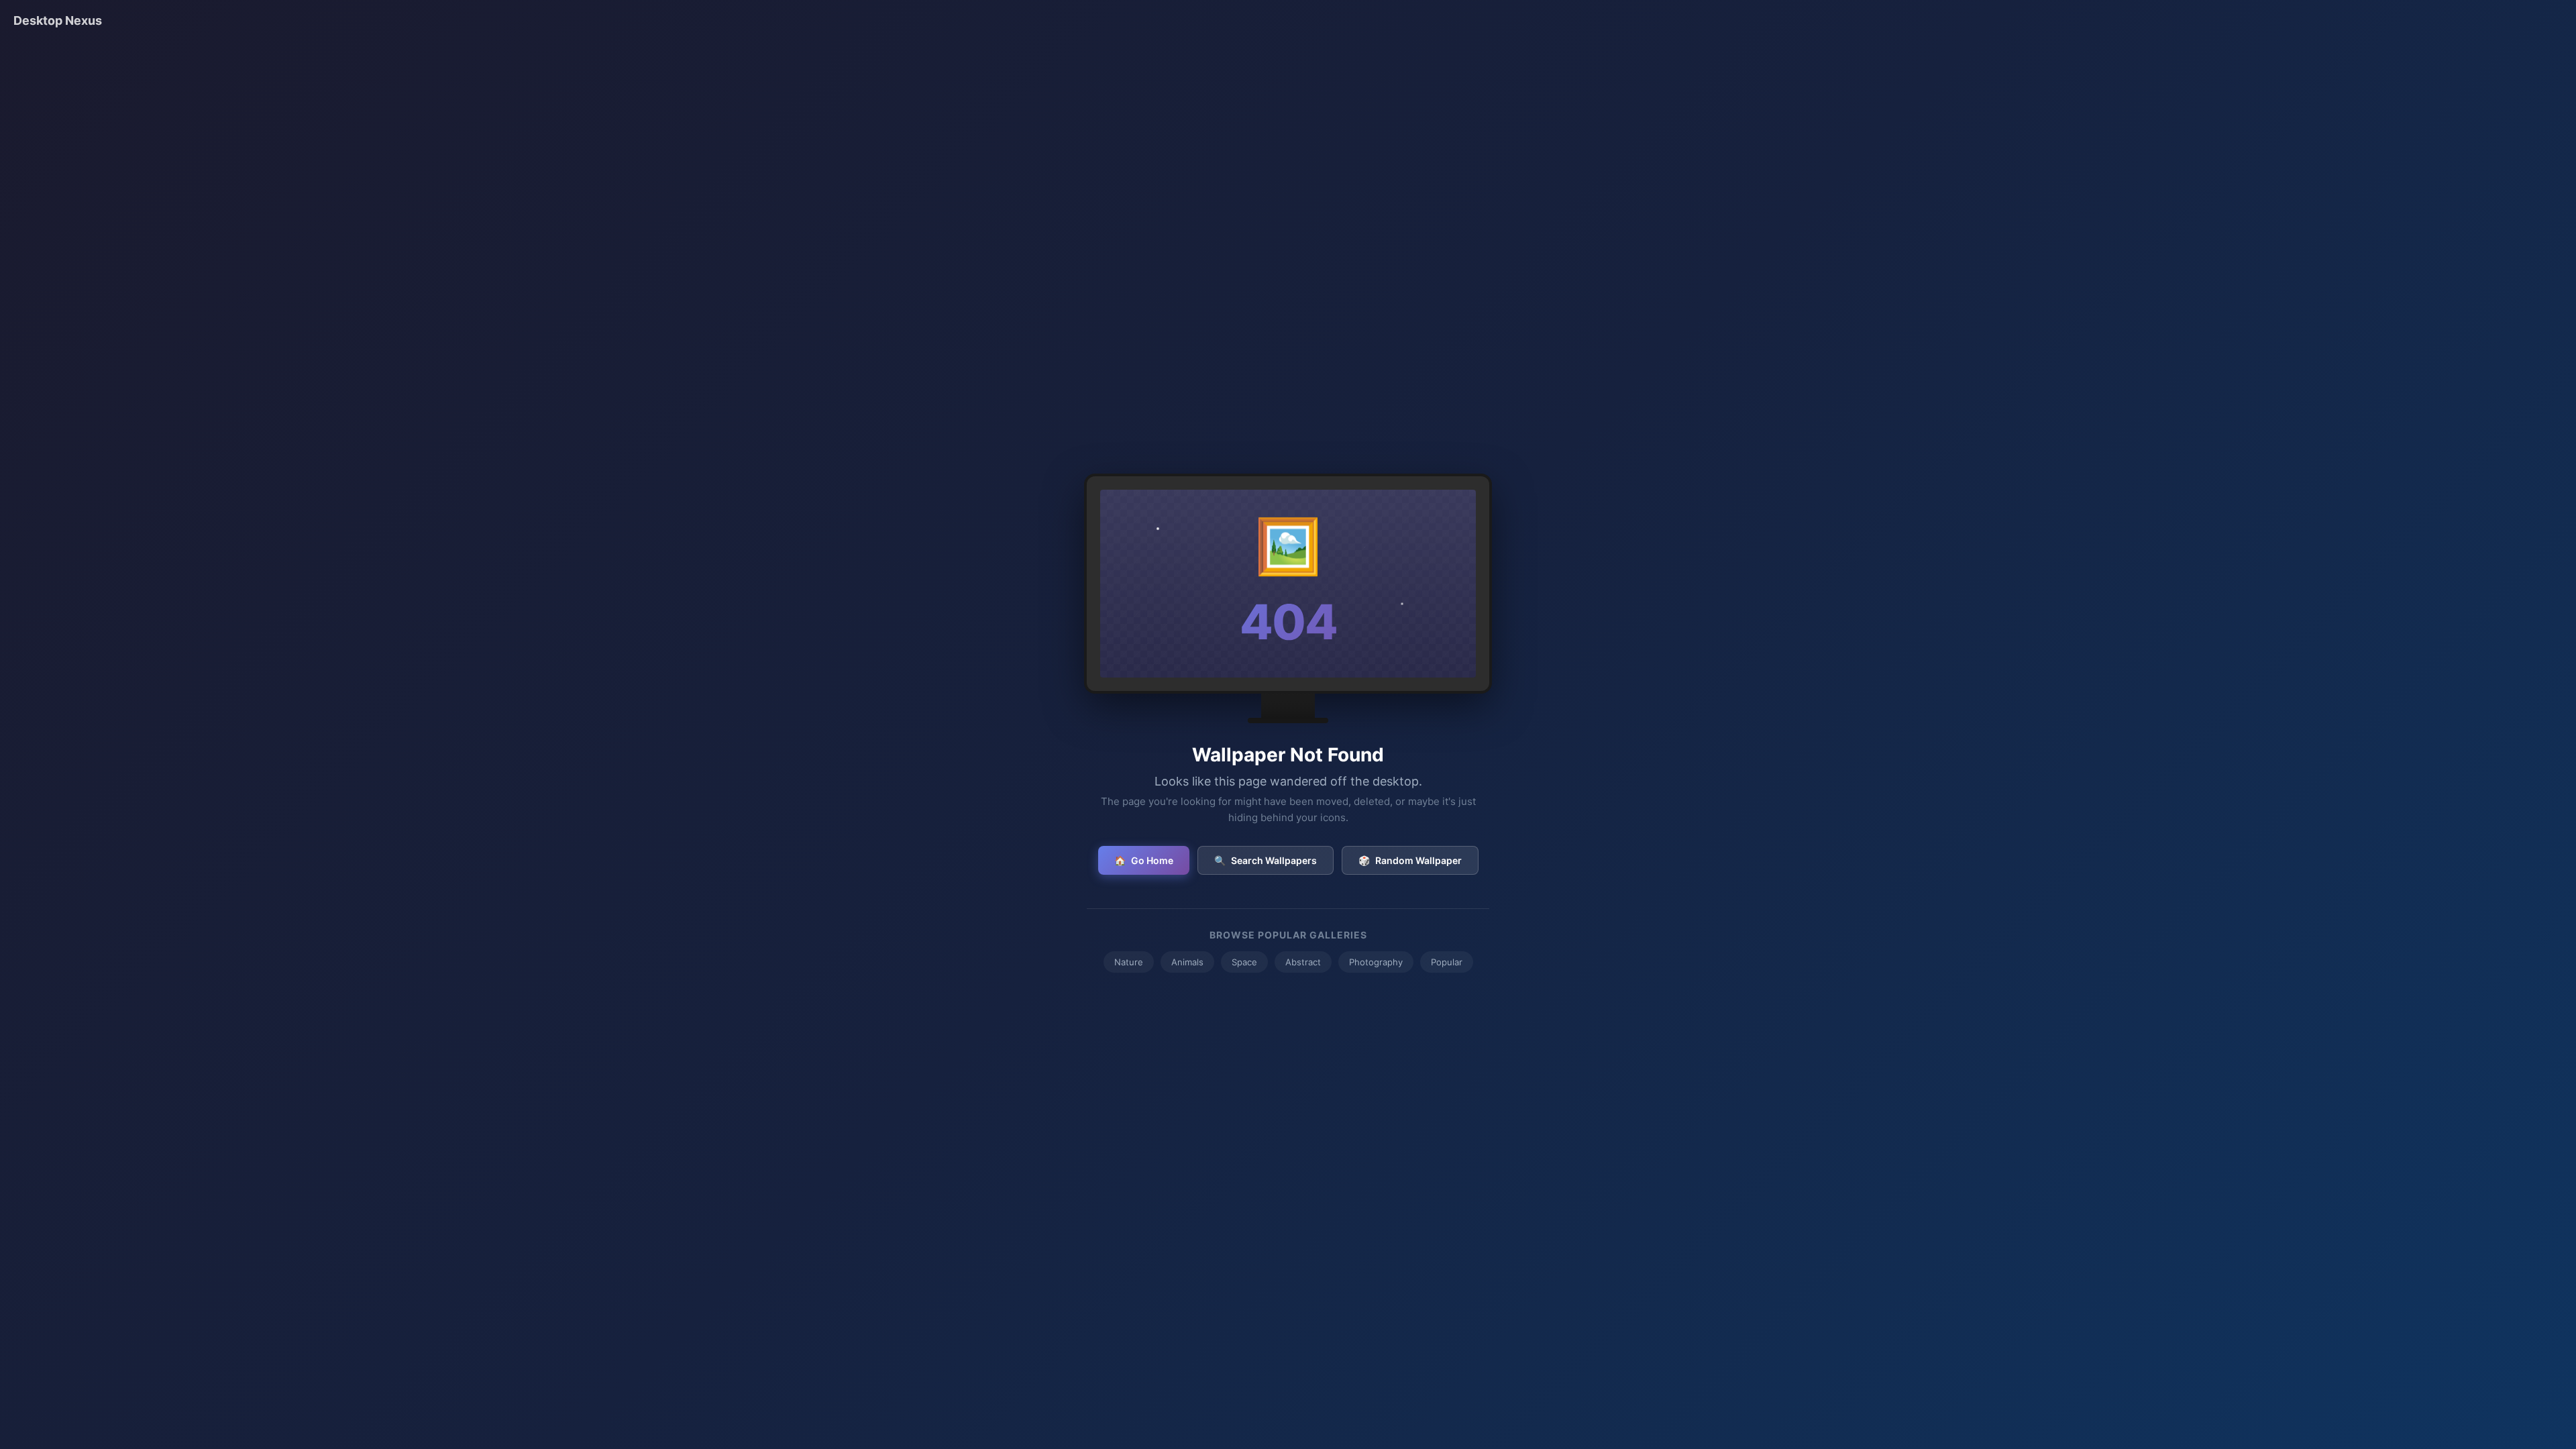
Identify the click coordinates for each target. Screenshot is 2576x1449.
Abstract (1303, 962)
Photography (1376, 962)
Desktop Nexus (58, 20)
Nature (1129, 962)
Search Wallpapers (1266, 860)
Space (1244, 962)
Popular (1447, 962)
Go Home (1144, 860)
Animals (1187, 962)
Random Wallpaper (1410, 860)
